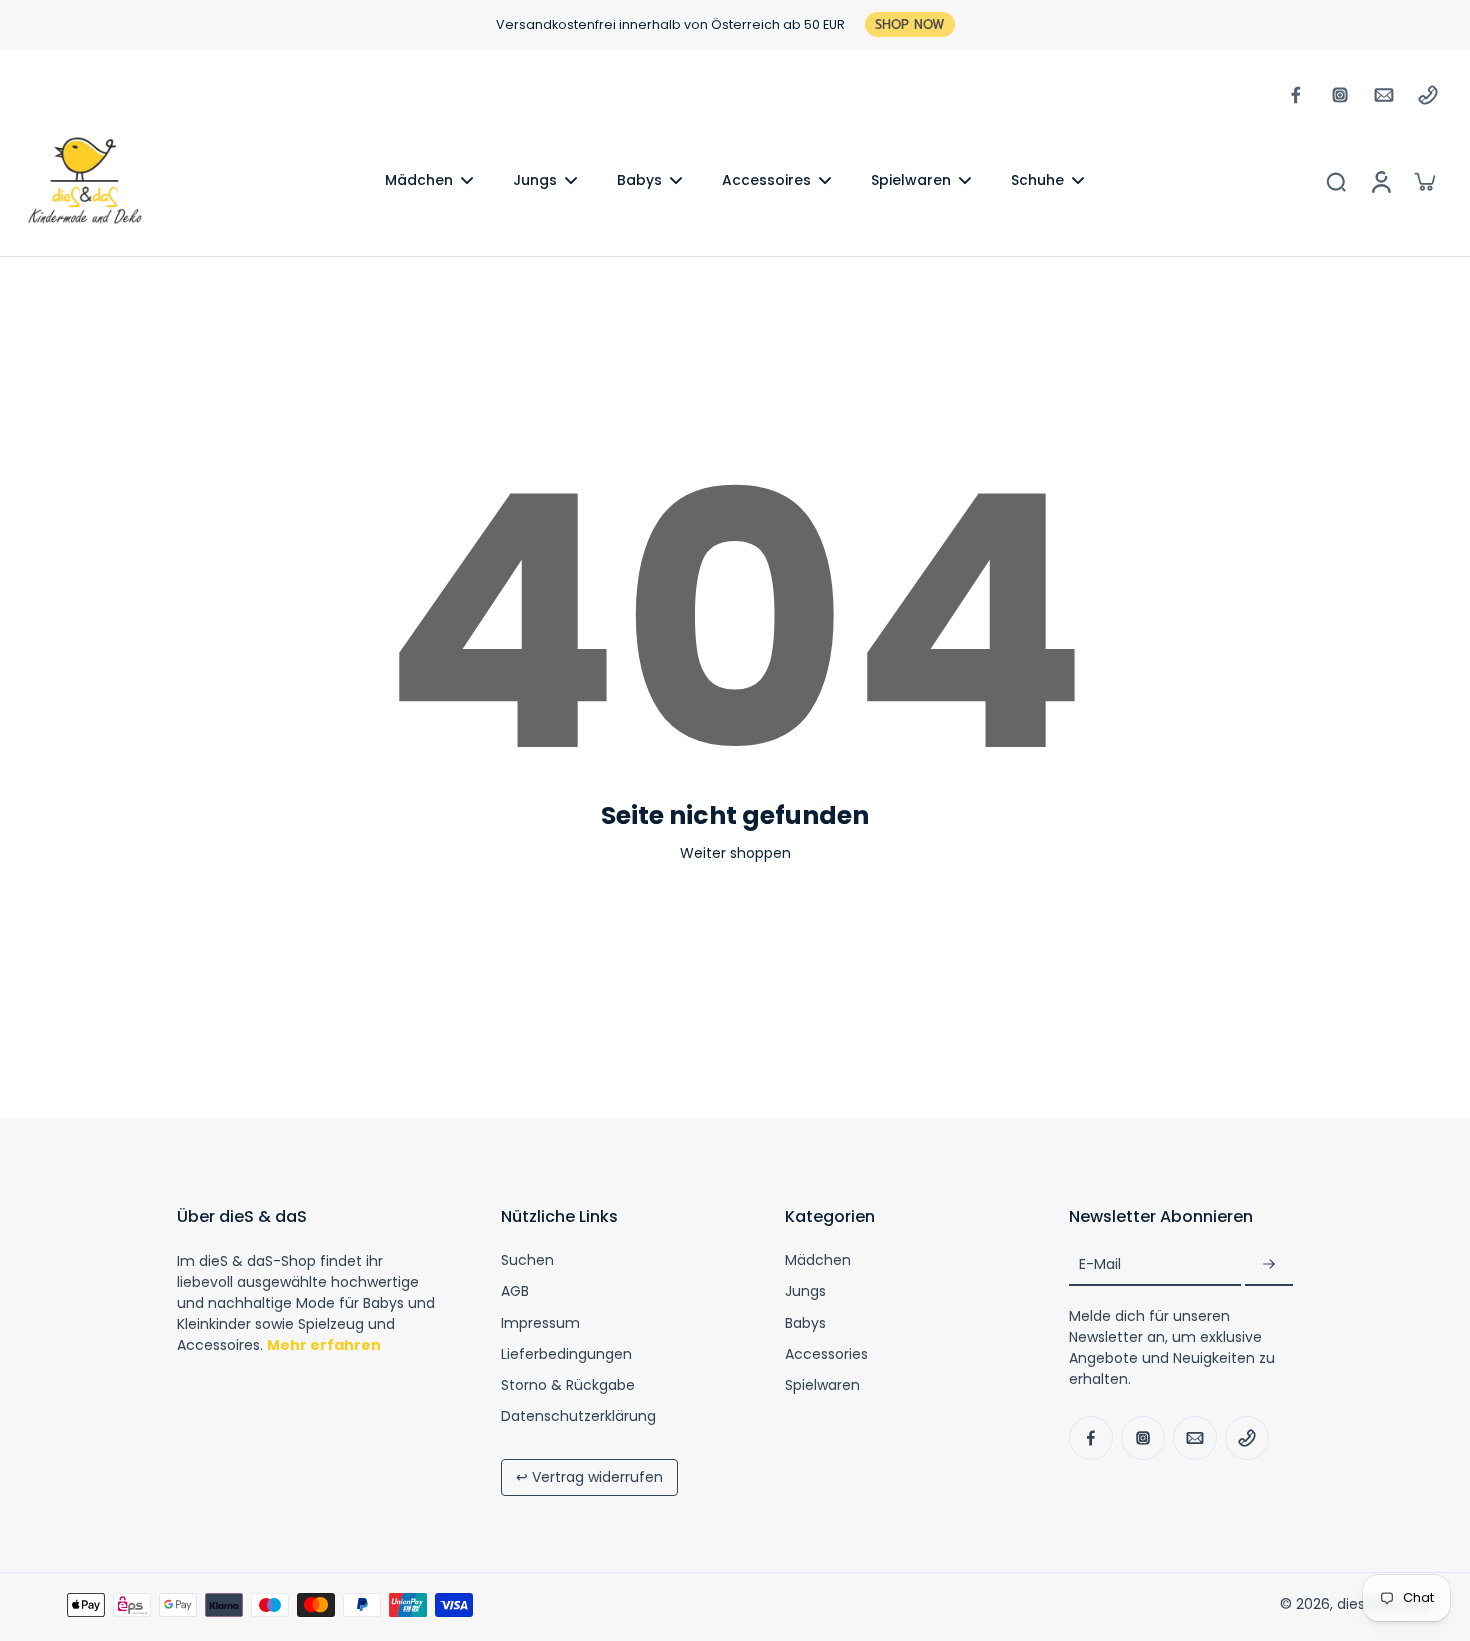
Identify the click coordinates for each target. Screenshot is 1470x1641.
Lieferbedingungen (566, 1354)
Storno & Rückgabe (568, 1385)
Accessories (826, 1354)
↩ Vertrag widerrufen (589, 1477)
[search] (1336, 181)
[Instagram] (1340, 95)
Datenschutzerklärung (578, 1416)
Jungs (805, 1291)
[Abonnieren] (1269, 1264)
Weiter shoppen (735, 853)
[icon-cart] (1424, 181)
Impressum (540, 1323)
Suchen (527, 1260)
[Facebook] (1296, 95)
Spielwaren (822, 1385)
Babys (805, 1323)
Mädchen (818, 1260)
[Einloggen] (1380, 180)
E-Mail (1100, 1264)
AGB (515, 1291)
